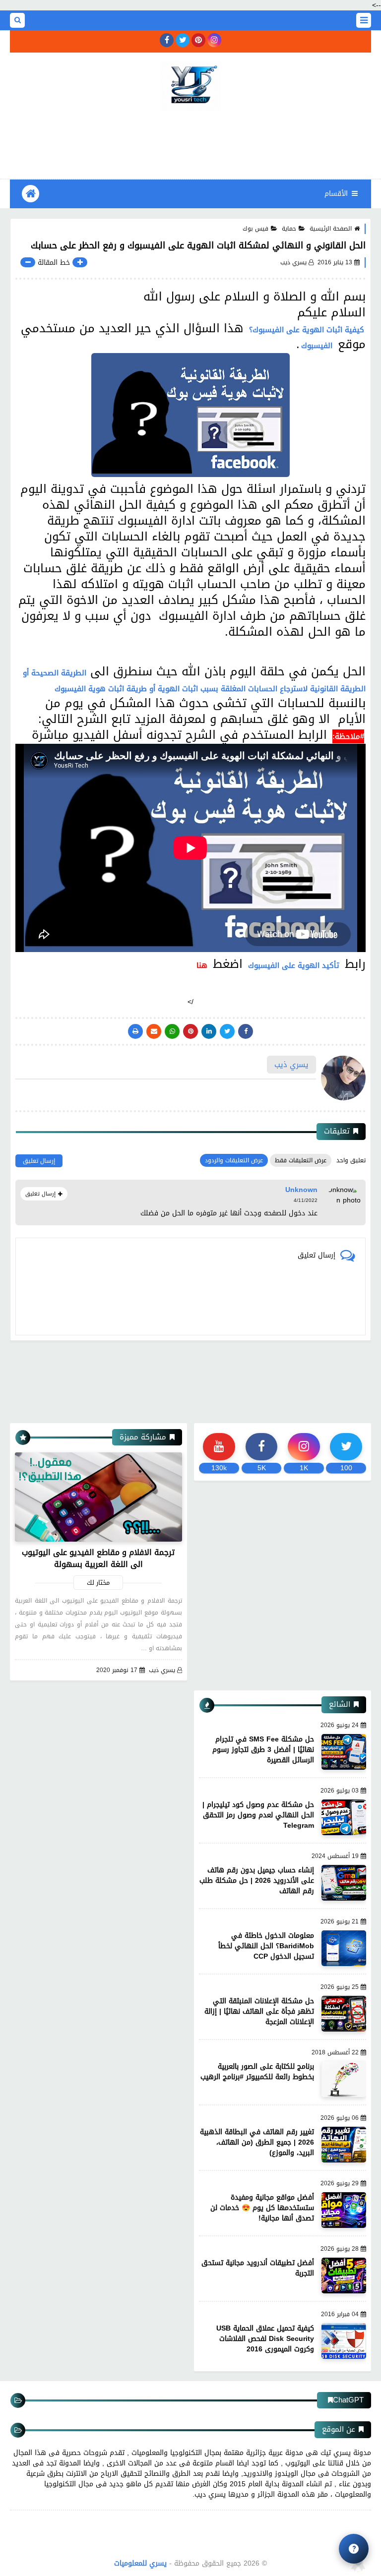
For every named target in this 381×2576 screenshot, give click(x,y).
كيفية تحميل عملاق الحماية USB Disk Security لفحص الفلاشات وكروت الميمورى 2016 (265, 2339)
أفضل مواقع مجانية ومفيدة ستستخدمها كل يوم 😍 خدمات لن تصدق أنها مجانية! (262, 2208)
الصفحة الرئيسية (331, 229)
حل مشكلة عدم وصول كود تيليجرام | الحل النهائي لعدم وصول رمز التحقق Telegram (258, 1815)
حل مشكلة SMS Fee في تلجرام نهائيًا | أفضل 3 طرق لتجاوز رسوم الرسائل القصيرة (263, 1750)
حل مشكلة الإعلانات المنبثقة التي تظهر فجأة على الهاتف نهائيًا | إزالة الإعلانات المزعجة (259, 2011)
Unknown (301, 1190)
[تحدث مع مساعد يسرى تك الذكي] (354, 2549)
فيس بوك (255, 229)
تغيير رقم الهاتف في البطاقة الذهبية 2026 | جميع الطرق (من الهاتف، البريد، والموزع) (257, 2142)
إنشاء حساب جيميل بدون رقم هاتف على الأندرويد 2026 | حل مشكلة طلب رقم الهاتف (257, 1881)
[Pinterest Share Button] (209, 1031)
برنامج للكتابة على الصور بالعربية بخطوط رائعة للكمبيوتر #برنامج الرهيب (257, 2072)
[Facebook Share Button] (246, 1031)
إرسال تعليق (39, 1161)
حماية (289, 229)
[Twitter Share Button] (227, 1031)
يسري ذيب (162, 1670)
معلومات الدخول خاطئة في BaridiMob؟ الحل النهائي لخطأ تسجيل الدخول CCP (266, 1946)
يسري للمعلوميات (140, 2563)
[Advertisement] (190, 143)
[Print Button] (135, 1031)
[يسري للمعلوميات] (190, 86)
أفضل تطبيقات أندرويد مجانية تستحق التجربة (258, 2268)
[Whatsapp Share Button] (172, 1031)
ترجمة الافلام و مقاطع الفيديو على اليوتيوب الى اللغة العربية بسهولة (98, 1558)
